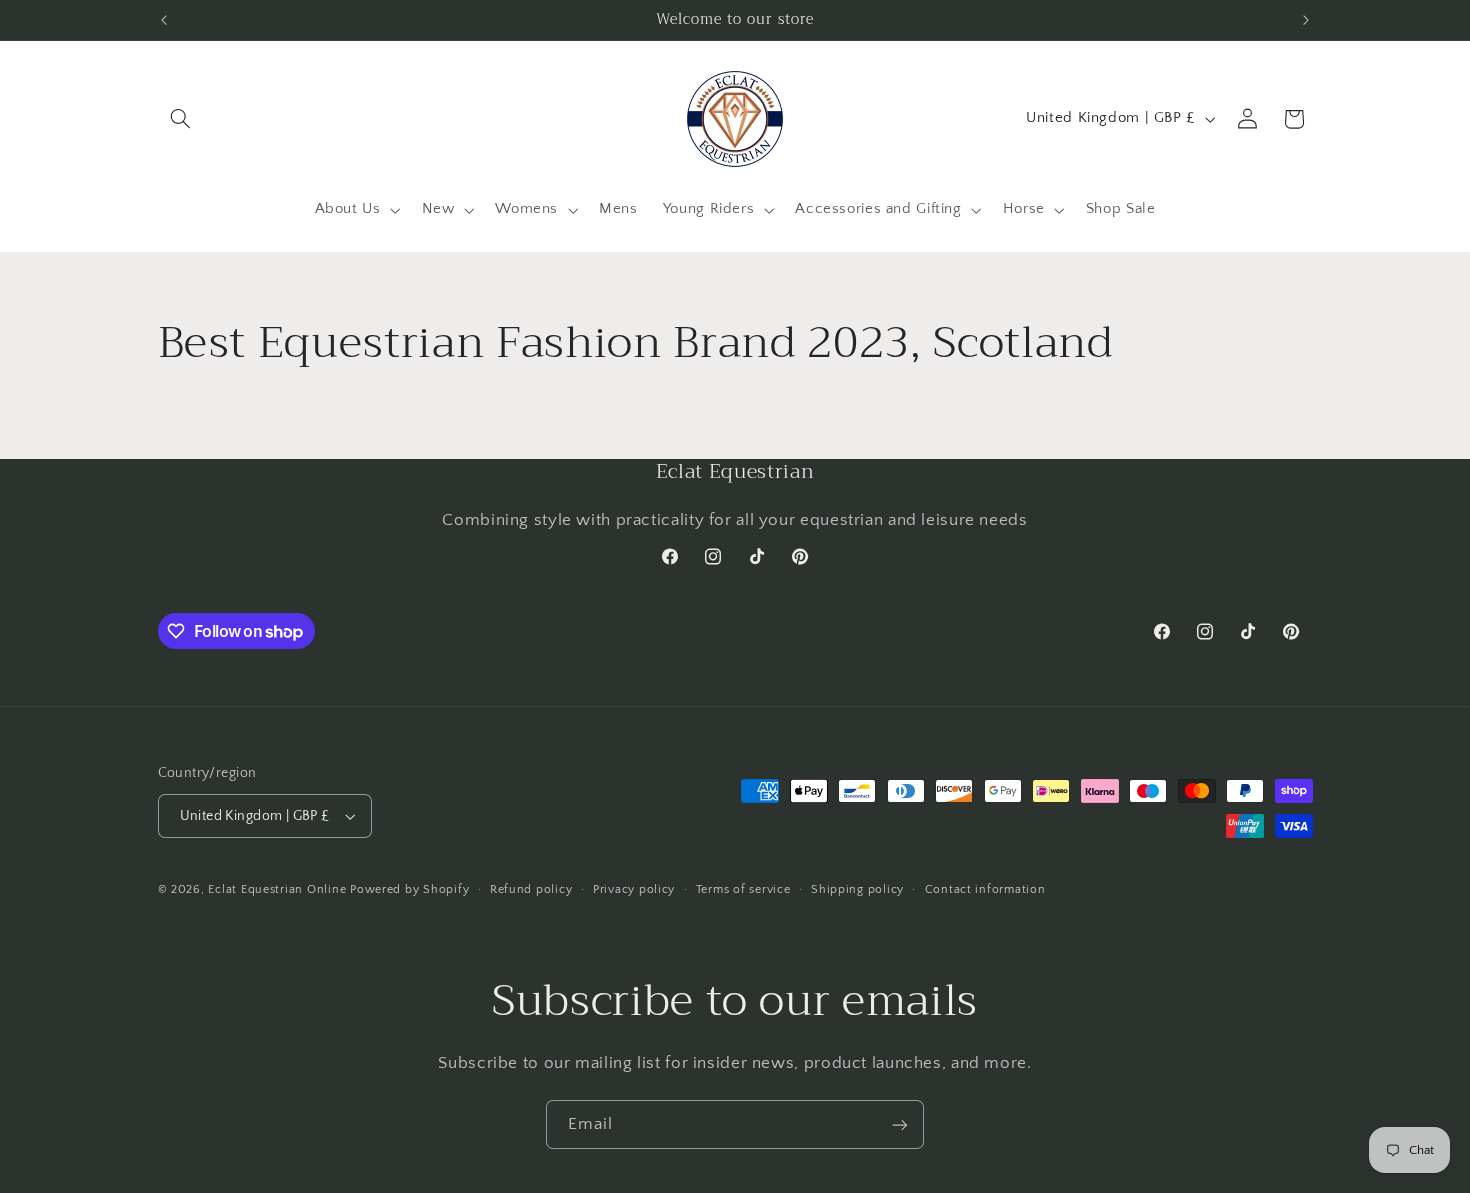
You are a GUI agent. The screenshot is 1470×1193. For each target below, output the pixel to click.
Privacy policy (634, 889)
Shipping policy (857, 889)
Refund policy (531, 889)
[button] (181, 119)
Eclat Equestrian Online (277, 889)
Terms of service (743, 889)
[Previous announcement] (164, 20)
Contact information (985, 889)
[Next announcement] (1306, 20)
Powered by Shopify (409, 889)
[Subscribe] (900, 1124)
